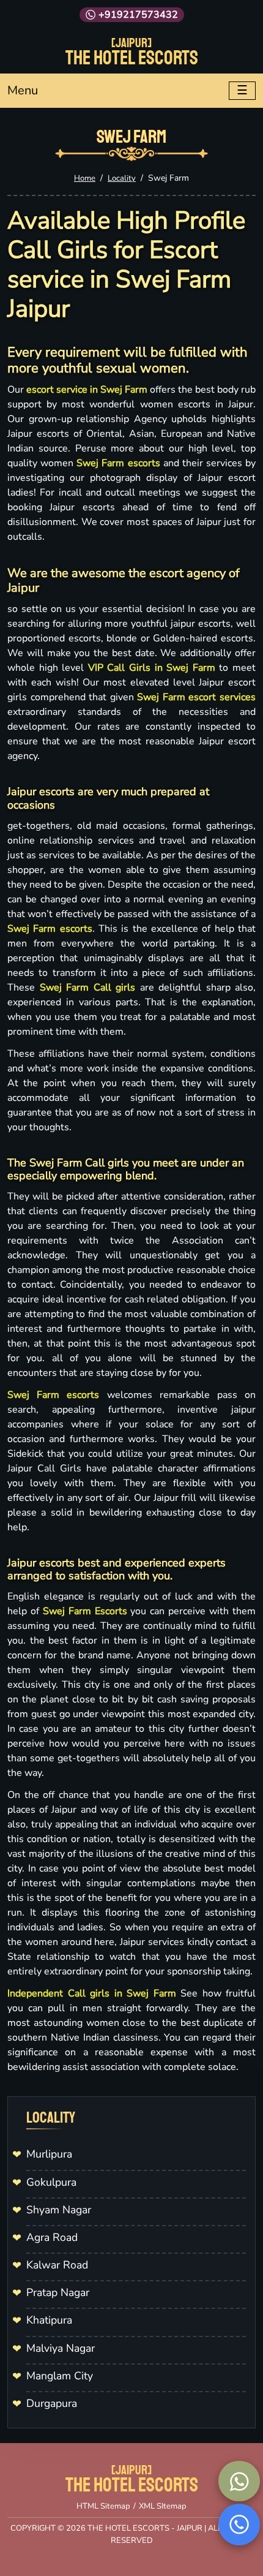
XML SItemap (163, 2506)
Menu (23, 90)
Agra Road (52, 2237)
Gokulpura (51, 2182)
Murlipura (49, 2154)
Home (85, 178)
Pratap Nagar (58, 2292)
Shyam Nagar (59, 2210)
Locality (122, 178)
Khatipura (49, 2320)
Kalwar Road (57, 2265)
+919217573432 (138, 15)
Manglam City (60, 2376)
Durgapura (52, 2403)
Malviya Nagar (61, 2348)
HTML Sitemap (103, 2506)
